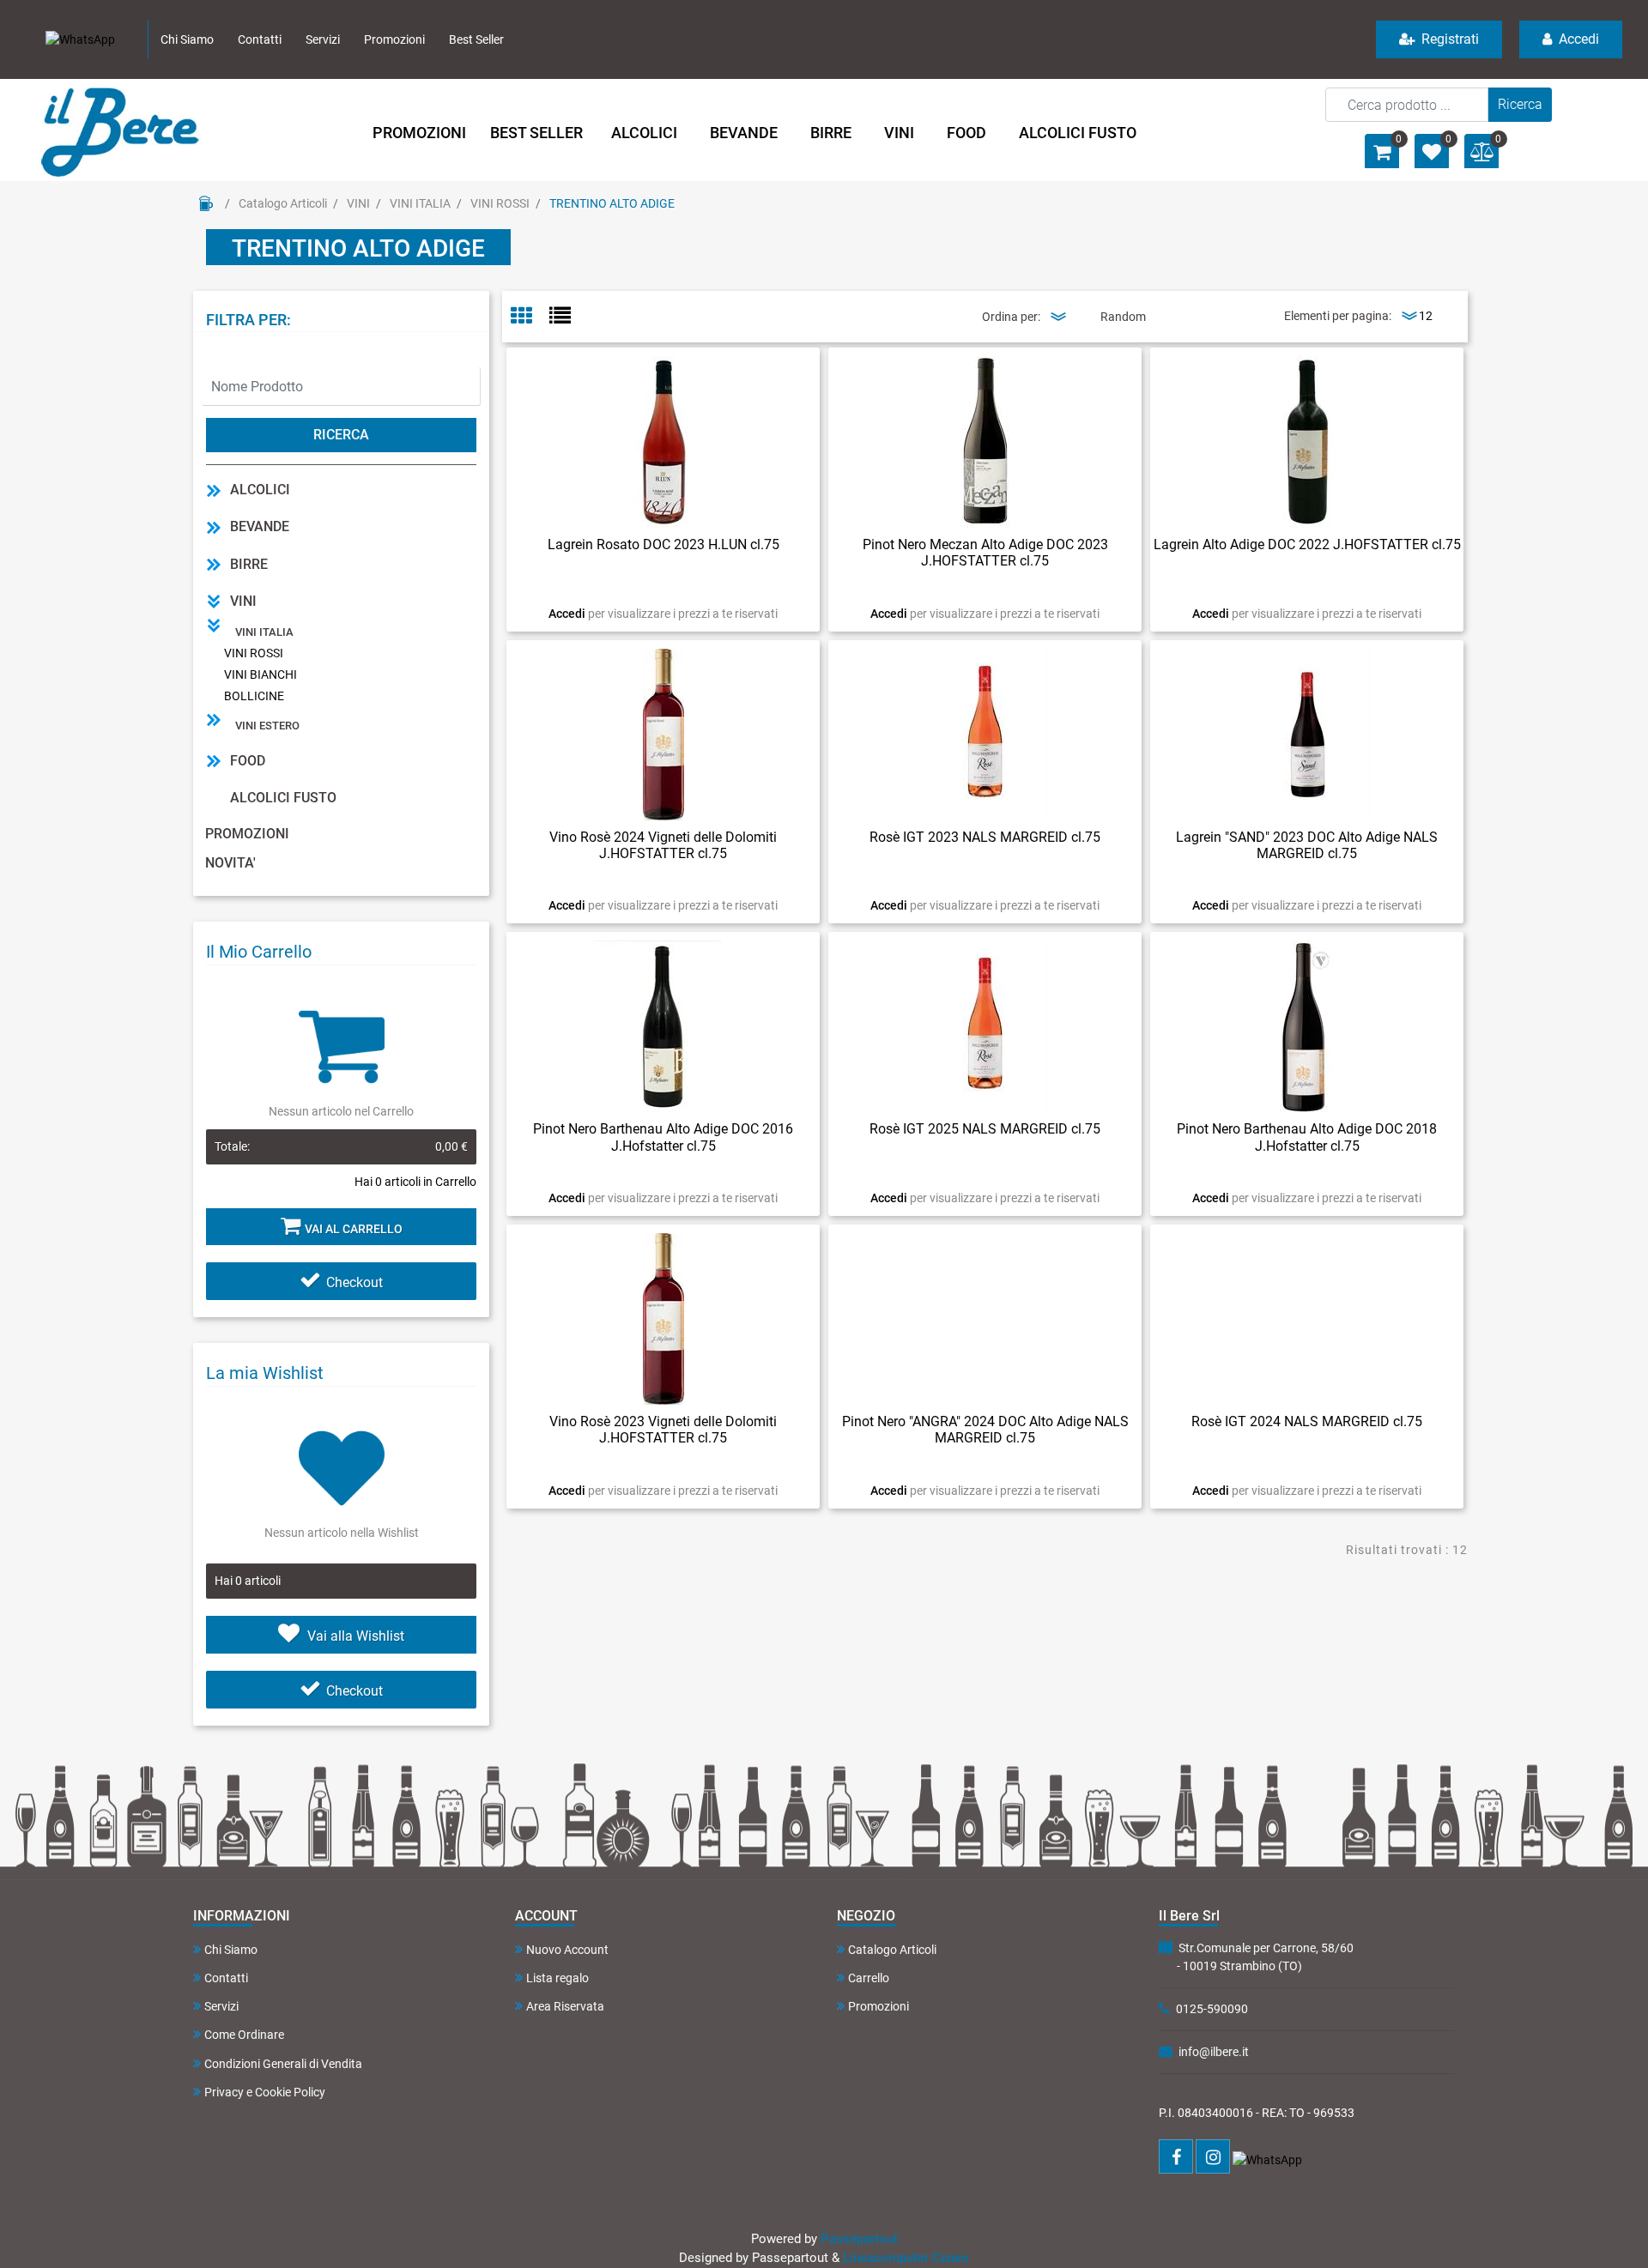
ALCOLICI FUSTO (283, 798)
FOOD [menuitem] (966, 133)
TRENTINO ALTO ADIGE (612, 203)
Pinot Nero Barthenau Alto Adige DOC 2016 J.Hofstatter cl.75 (663, 1137)
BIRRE (249, 564)
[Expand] (214, 490)
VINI (358, 203)
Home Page (206, 203)
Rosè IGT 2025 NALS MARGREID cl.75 (985, 1129)
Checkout (354, 1282)
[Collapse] (214, 601)
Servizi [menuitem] (323, 39)
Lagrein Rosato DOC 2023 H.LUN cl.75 (663, 544)
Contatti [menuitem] (260, 39)
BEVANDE (260, 526)
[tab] (530, 317)
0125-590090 (1212, 2009)
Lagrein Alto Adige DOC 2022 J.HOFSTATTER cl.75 (1307, 544)
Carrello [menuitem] (869, 1978)
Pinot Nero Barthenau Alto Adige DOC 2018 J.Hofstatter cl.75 (1307, 1137)
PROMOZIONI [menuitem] (419, 133)
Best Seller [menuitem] (476, 39)
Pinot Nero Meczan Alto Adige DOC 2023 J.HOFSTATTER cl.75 (985, 553)
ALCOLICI (260, 490)
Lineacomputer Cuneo (906, 2258)
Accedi (568, 614)
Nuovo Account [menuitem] (567, 1950)
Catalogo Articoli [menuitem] (892, 1950)
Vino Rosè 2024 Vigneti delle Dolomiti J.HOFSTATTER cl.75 (663, 845)
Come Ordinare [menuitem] (244, 2035)
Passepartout (859, 2239)
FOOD (248, 761)
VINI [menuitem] (899, 133)
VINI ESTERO (267, 726)
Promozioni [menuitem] (394, 39)
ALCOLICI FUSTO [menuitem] (1078, 133)
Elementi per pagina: (1338, 316)
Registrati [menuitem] (1448, 39)
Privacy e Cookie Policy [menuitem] (265, 2092)
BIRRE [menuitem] (831, 133)
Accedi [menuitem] (1577, 39)
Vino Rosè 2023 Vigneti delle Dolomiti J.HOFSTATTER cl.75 (663, 1430)
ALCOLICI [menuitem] (644, 133)
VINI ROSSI (500, 203)
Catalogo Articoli (283, 203)
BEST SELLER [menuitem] (536, 133)
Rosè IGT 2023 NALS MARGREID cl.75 (985, 837)
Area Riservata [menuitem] (565, 2006)
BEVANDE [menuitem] (744, 133)
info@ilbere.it (1214, 2052)
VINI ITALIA (420, 203)
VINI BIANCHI (261, 674)
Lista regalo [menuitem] (557, 1978)
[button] (1520, 105)
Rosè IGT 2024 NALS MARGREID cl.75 (1307, 1421)
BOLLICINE (254, 696)
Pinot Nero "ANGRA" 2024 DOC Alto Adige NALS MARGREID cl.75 (985, 1430)
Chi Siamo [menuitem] (187, 39)
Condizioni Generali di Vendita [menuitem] (283, 2064)
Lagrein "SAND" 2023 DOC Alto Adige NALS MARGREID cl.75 (1307, 845)
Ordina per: (1011, 317)
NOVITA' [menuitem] (230, 863)
